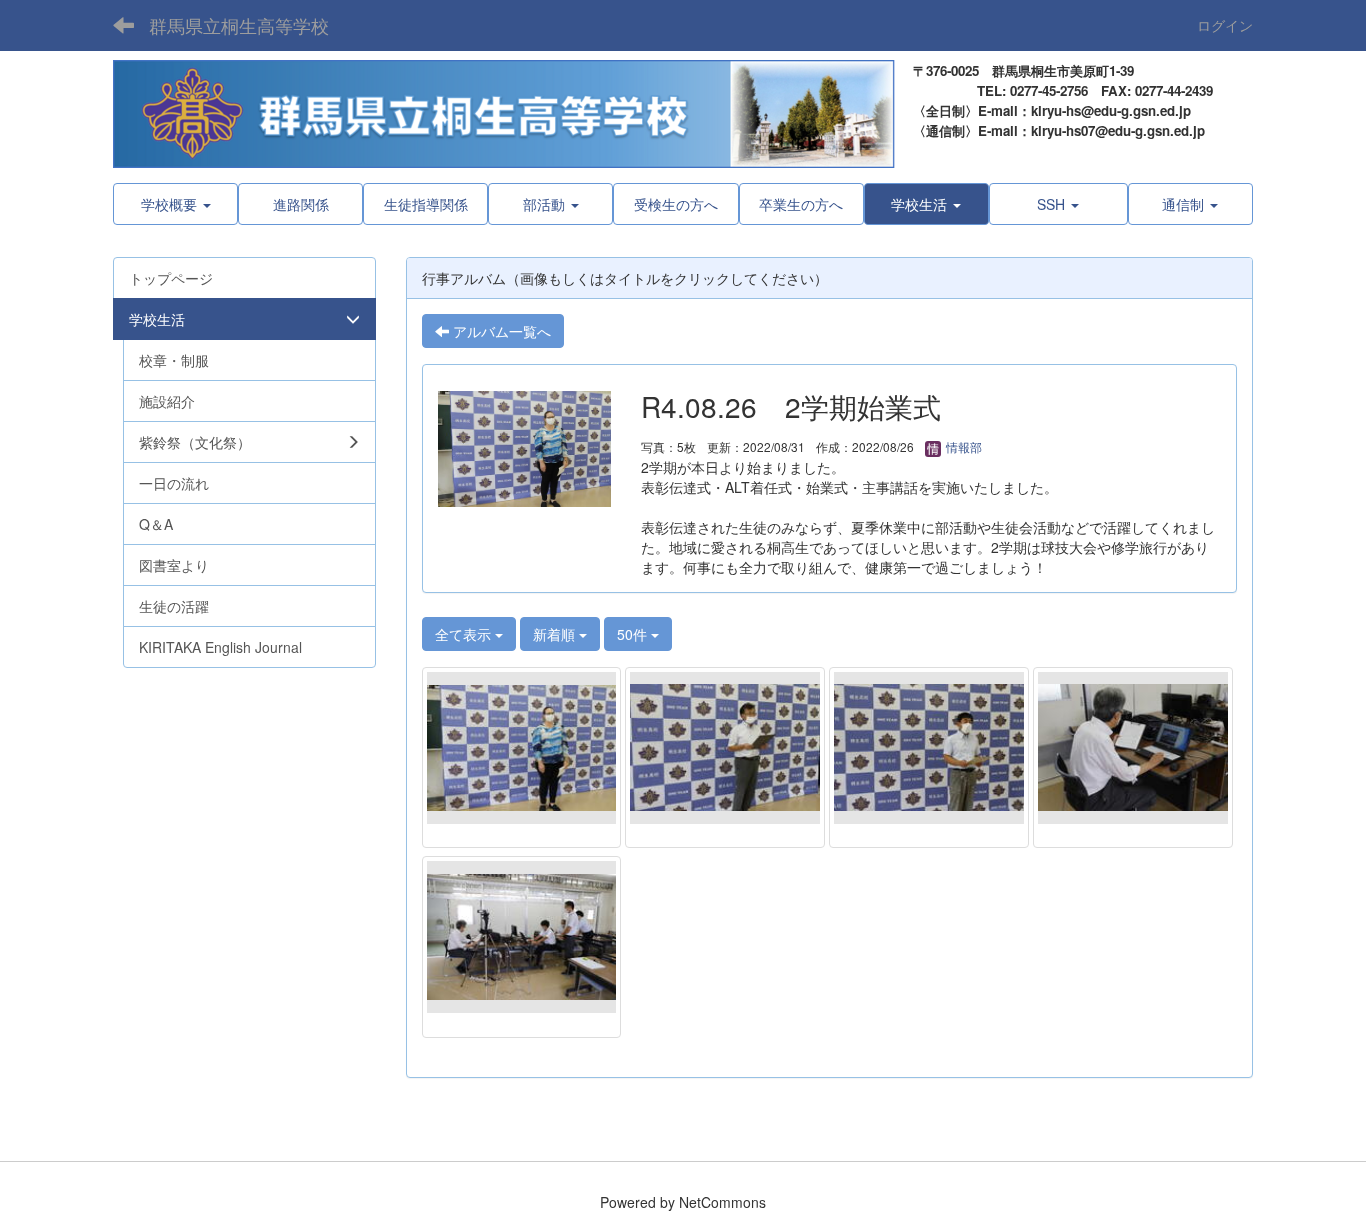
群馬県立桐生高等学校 (239, 25)
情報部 (962, 446)
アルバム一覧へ (500, 331)
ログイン (1225, 25)
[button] (926, 204)
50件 (634, 634)
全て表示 (465, 634)
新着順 (556, 634)
